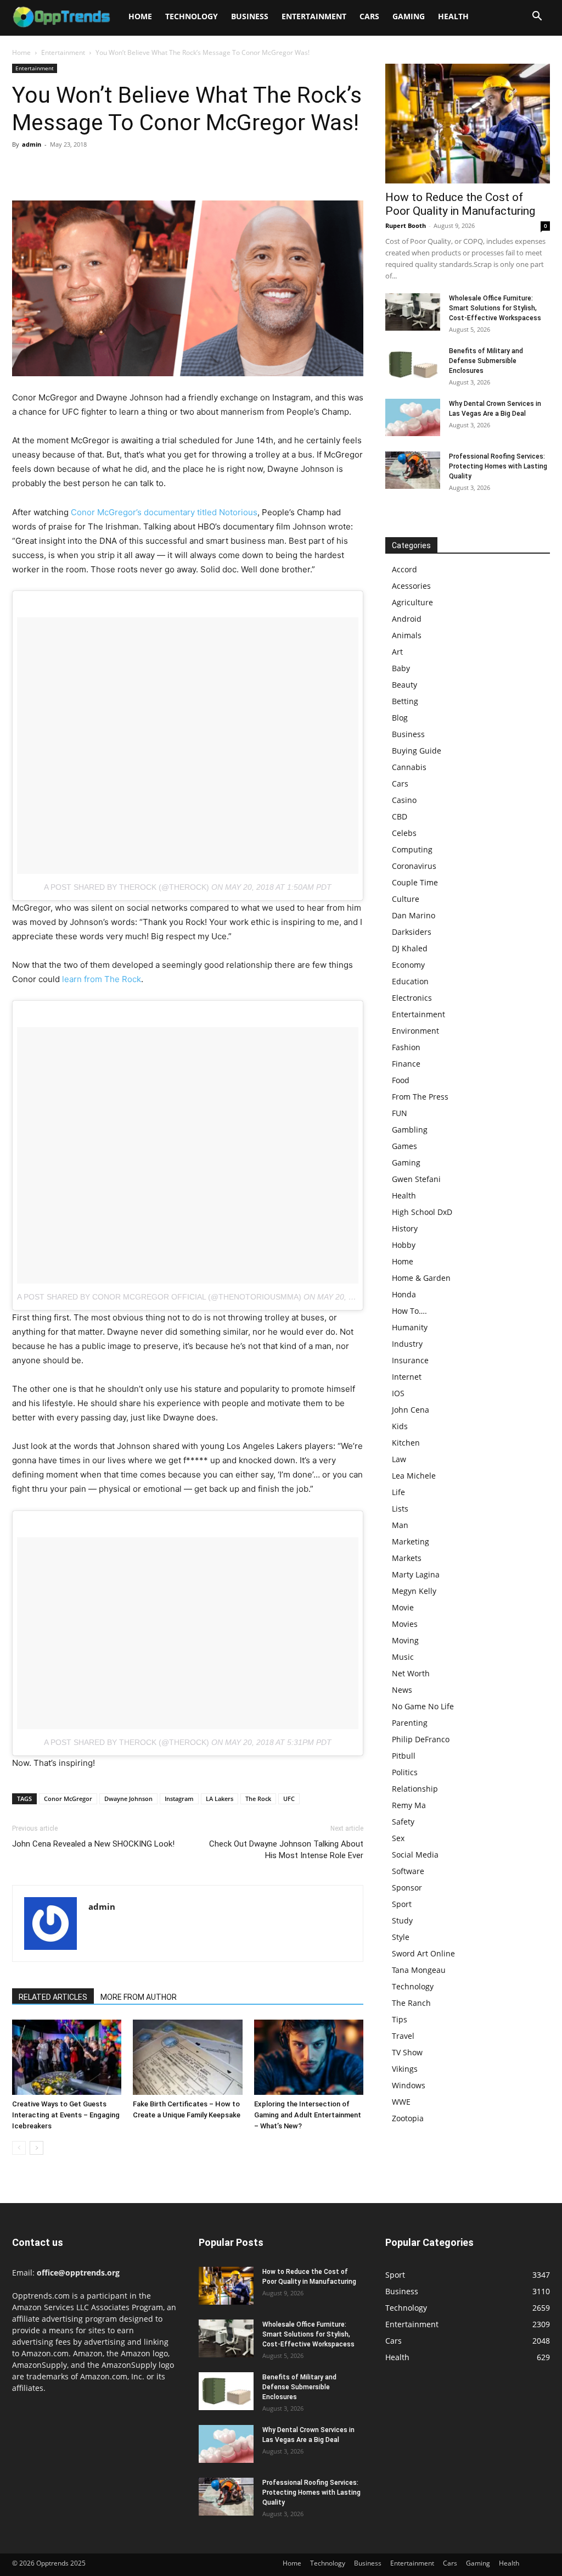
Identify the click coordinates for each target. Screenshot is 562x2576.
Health (453, 16)
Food (401, 1080)
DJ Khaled (410, 948)
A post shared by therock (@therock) (127, 887)
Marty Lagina (416, 1574)
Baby (401, 668)
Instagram (179, 1799)
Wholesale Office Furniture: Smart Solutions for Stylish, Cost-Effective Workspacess (495, 308)
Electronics (412, 998)
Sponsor (407, 1888)
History (405, 1228)
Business (250, 16)
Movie (403, 1607)
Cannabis (409, 767)
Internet (407, 1377)
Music (403, 1657)
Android (407, 619)
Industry (407, 1344)
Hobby (404, 1245)
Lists (400, 1509)
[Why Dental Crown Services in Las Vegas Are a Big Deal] (413, 418)
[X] (48, 169)
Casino (404, 800)
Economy (408, 965)
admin (32, 144)
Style (401, 1937)
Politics (405, 1772)
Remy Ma (409, 1805)
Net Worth (411, 1673)
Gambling (410, 1130)
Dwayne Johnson (128, 1799)
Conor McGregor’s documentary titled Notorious (164, 512)
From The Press (420, 1097)
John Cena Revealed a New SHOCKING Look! (93, 1844)
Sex (398, 1838)
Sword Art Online (423, 1953)
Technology (192, 16)
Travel (403, 2036)
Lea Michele (414, 1476)
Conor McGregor (68, 1799)
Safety (403, 1822)
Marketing (411, 1541)
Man (400, 1525)
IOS (398, 1393)
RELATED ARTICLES (53, 1997)
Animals (407, 635)
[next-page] (36, 2148)
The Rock (258, 1799)
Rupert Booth (406, 225)
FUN (400, 1113)
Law (399, 1459)
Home (140, 16)
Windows (409, 2085)
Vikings (405, 2069)
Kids (400, 1426)
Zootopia (408, 2118)
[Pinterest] (74, 169)
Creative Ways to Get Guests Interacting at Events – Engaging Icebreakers (66, 2115)
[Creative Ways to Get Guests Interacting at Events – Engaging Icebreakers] (67, 2057)
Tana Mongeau (419, 1970)
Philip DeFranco (421, 1739)
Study (402, 1920)
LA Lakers (220, 1799)
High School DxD (422, 1212)
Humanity (410, 1327)
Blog (400, 718)
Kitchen (406, 1443)
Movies (405, 1624)
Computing (412, 849)
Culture (406, 899)
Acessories (411, 586)
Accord (404, 569)
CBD (400, 816)
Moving (405, 1640)
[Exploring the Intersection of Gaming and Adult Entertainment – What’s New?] (309, 2057)
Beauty (404, 685)
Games (404, 1146)
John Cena (411, 1410)
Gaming (409, 16)
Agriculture (412, 602)
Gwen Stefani (416, 1179)
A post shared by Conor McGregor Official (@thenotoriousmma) (159, 1297)
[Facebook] (23, 169)
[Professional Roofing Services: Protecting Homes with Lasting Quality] (413, 470)
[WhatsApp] (99, 169)
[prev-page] (19, 2148)
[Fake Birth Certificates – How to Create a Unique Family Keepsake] (187, 2057)
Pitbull (404, 1756)
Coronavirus (414, 866)
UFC (289, 1799)
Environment (415, 1031)
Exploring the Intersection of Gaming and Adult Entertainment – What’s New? (308, 2115)
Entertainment (314, 16)
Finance (406, 1064)
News (402, 1690)
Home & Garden (421, 1278)
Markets (407, 1558)
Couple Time (415, 882)
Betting (405, 701)
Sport (402, 1904)
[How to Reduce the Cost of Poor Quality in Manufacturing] (468, 124)
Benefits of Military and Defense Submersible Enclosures (486, 361)
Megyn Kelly (414, 1591)
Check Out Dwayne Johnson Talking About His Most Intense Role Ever (286, 1850)
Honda (404, 1294)
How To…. (409, 1311)
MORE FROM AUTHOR (139, 1997)
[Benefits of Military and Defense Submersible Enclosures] (413, 365)
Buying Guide (417, 751)
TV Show (407, 2052)
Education (410, 981)
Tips (400, 2019)
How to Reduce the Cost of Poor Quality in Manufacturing (460, 204)
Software (408, 1871)
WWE (401, 2102)
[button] (537, 17)
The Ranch (411, 2003)
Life (398, 1492)
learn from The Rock (102, 979)
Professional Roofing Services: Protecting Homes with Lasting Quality (498, 466)
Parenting (410, 1723)
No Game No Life (423, 1706)
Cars (369, 16)
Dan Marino (414, 915)
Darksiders (412, 932)
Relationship (415, 1789)
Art (397, 652)
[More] (125, 169)
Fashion (406, 1047)
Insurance (410, 1360)
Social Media (415, 1855)
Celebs (404, 833)
